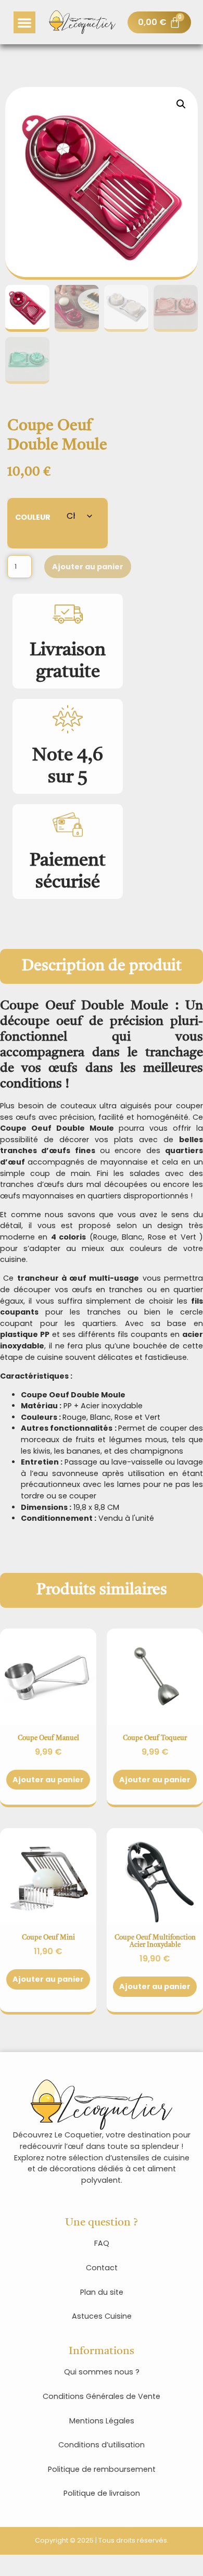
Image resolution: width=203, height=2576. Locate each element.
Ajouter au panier (88, 567)
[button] (24, 22)
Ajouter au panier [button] (48, 1979)
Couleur (33, 516)
